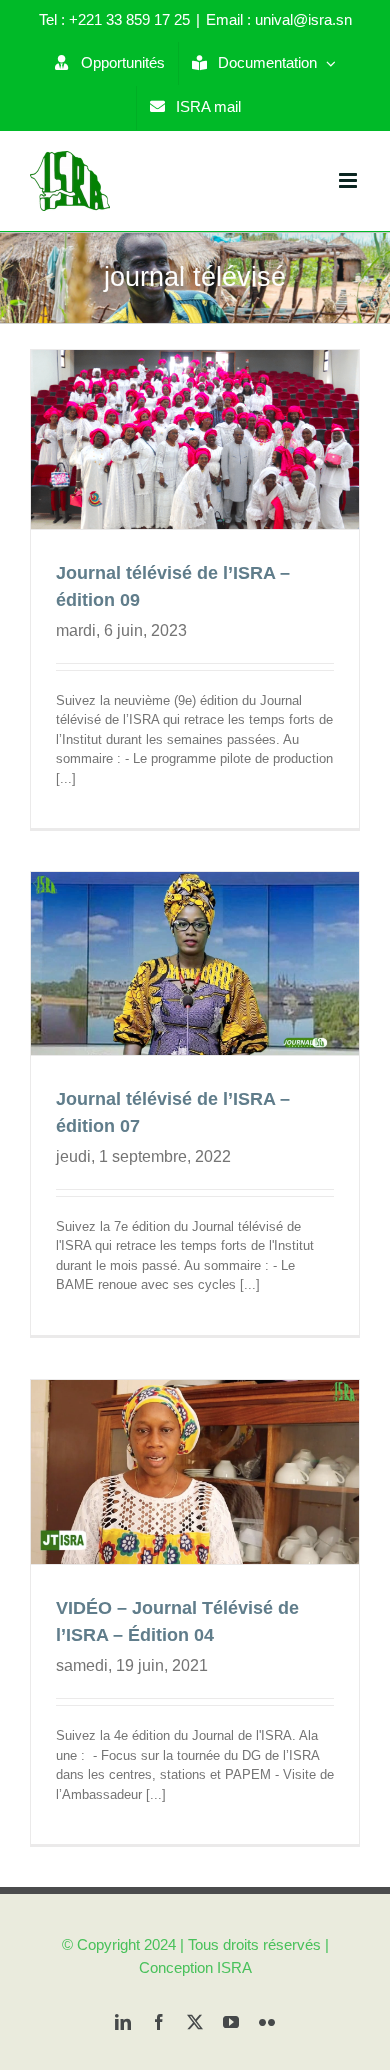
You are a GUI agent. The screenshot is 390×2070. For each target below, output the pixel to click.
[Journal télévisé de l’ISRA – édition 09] (195, 439)
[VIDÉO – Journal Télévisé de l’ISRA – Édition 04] (195, 1472)
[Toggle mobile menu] (349, 180)
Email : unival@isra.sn (279, 19)
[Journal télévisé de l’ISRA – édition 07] (195, 963)
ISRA (234, 1967)
